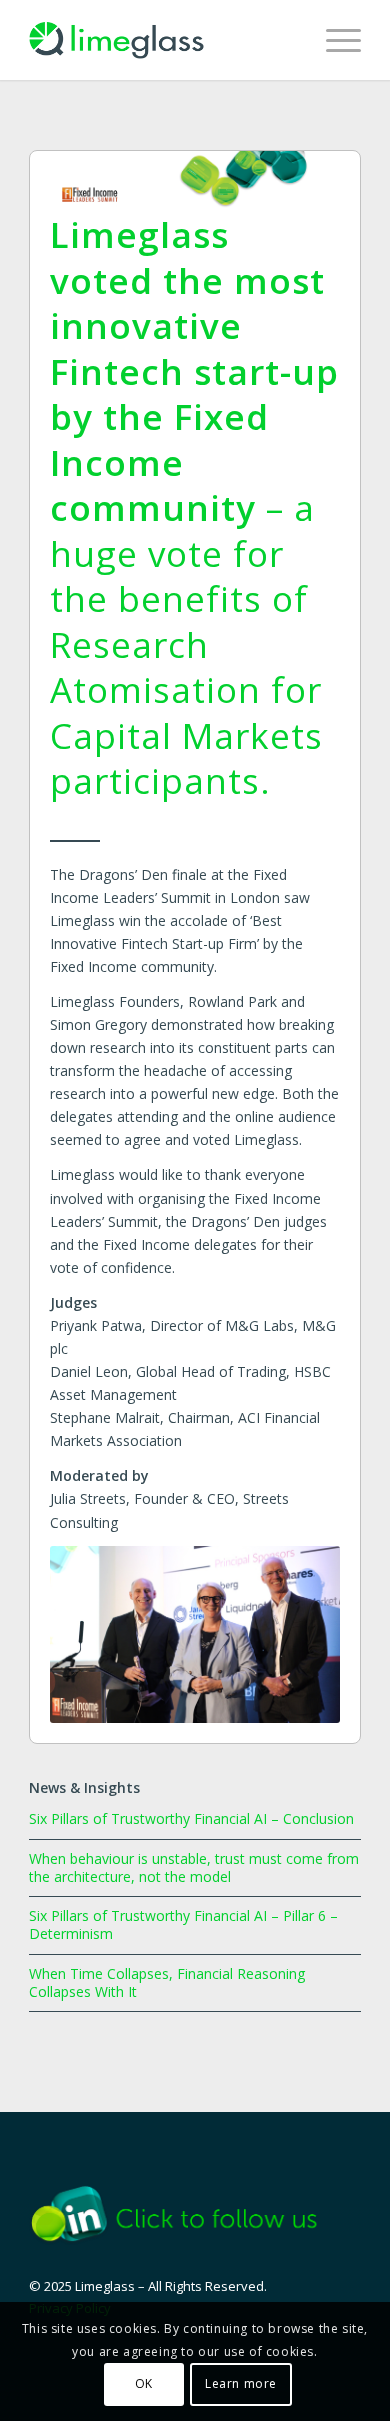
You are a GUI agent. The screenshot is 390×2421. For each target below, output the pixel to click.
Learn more (241, 2383)
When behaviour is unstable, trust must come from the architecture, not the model (194, 1867)
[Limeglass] (161, 40)
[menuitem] (333, 40)
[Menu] (333, 40)
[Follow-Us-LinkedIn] (187, 2213)
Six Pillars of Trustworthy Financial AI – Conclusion (191, 1818)
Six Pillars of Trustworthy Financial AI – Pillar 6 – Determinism (183, 1924)
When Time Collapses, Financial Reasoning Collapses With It (167, 1982)
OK (144, 2383)
